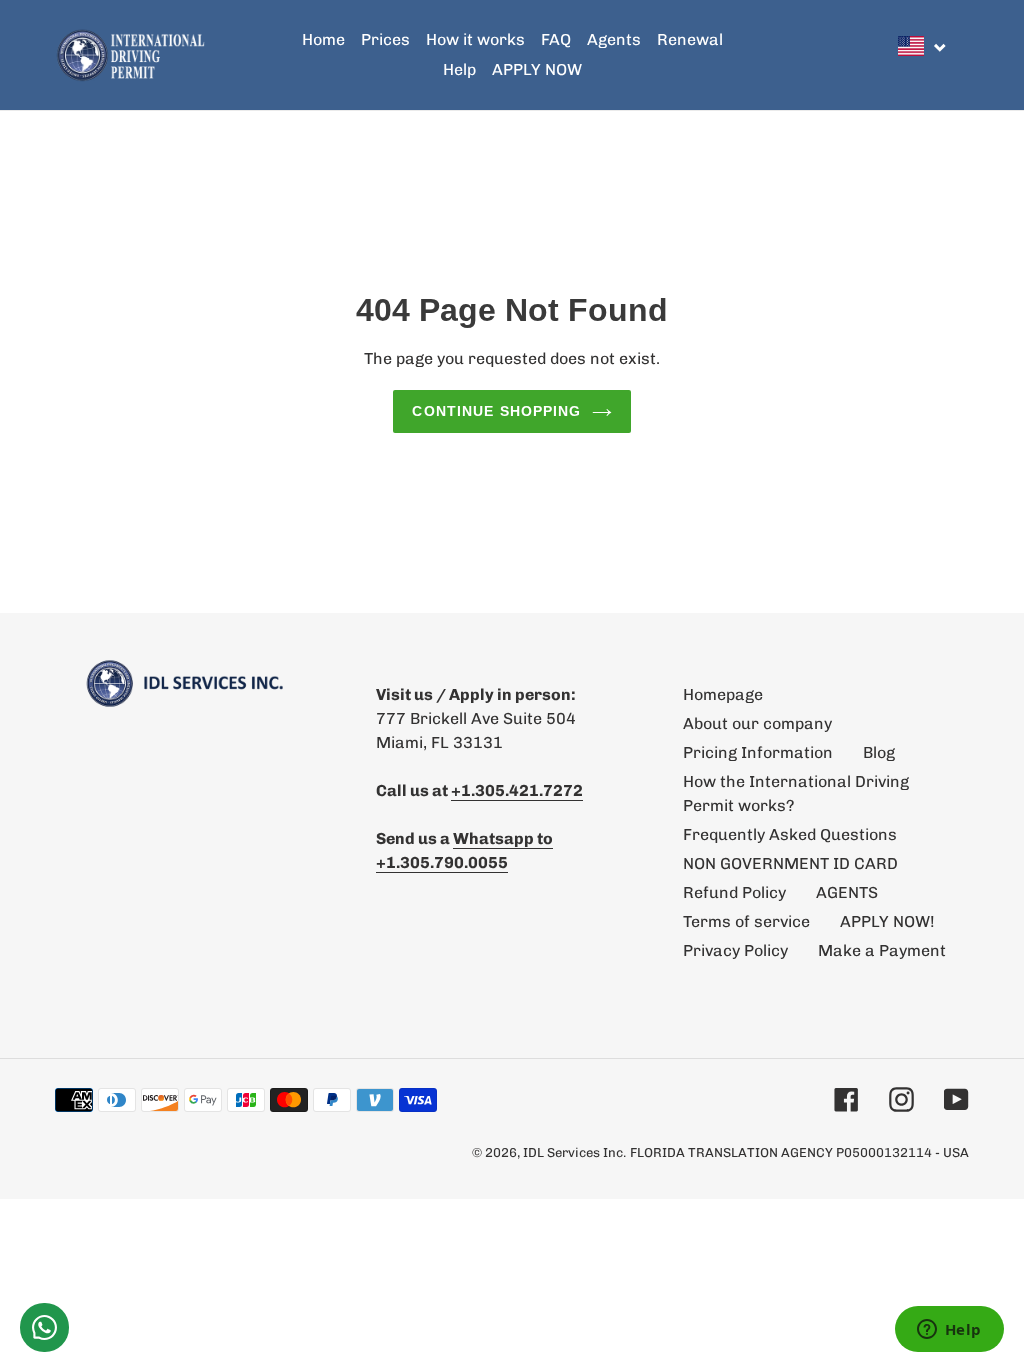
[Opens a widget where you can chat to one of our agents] (949, 1331)
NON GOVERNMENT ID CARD (790, 863)
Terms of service (746, 921)
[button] (923, 46)
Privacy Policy (735, 950)
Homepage (723, 694)
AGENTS (847, 892)
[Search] (963, 55)
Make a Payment (882, 950)
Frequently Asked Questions (790, 834)
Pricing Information (758, 752)
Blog (879, 752)
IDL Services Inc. (574, 1152)
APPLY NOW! (887, 921)
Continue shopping (496, 411)
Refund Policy (734, 892)
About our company (757, 723)
